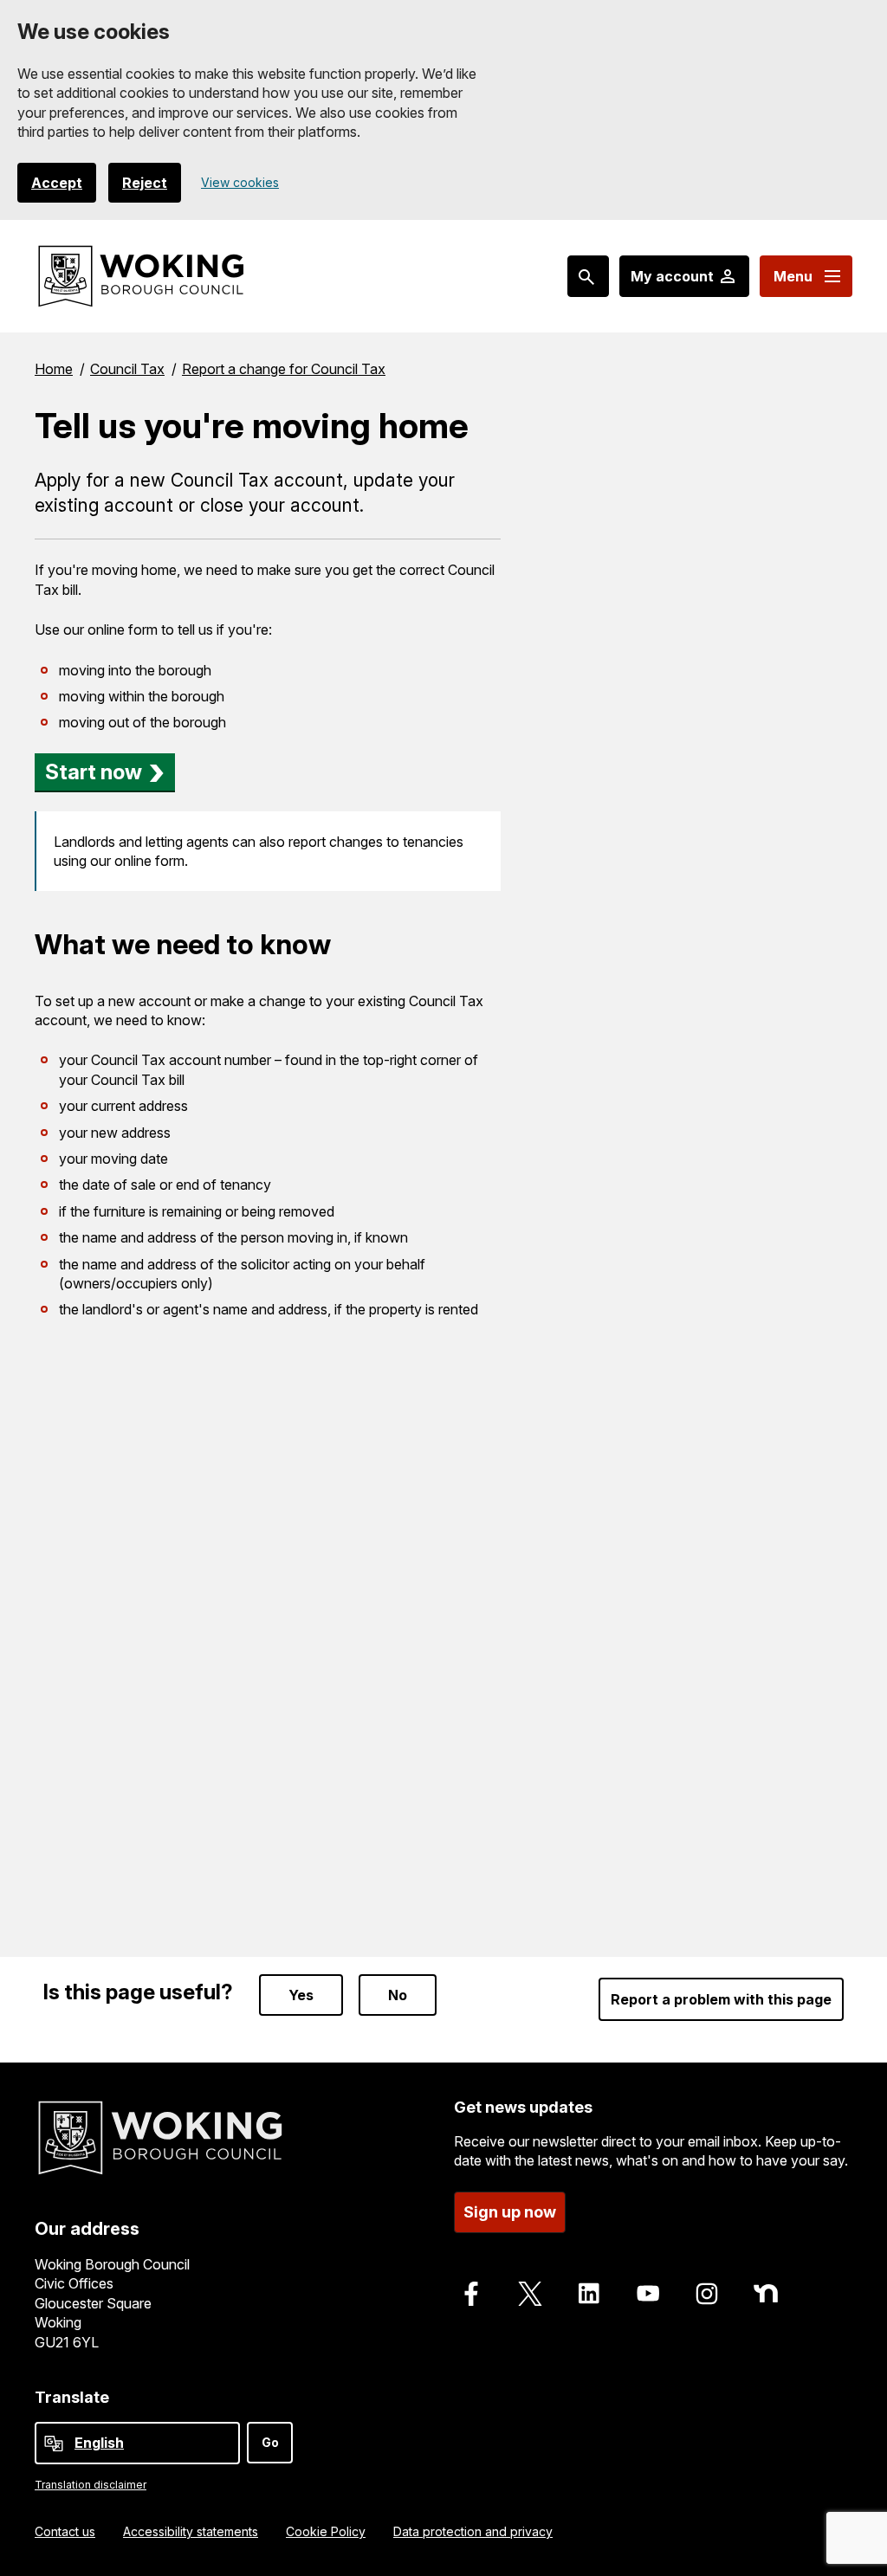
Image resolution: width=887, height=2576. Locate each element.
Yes (301, 1995)
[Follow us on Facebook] (471, 2294)
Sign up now (510, 2212)
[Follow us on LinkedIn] (589, 2294)
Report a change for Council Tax (284, 369)
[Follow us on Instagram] (707, 2294)
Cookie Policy (326, 2531)
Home (54, 369)
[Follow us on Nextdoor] (766, 2294)
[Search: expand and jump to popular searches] (588, 276)
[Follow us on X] (530, 2294)
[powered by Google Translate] (54, 2444)
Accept (57, 183)
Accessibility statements (191, 2531)
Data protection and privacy (473, 2531)
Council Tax (127, 369)
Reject (145, 183)
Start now (94, 772)
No (398, 1995)
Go (270, 2442)
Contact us (65, 2531)
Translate (72, 2397)
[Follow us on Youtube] (648, 2294)
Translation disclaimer (91, 2485)
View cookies (240, 182)
